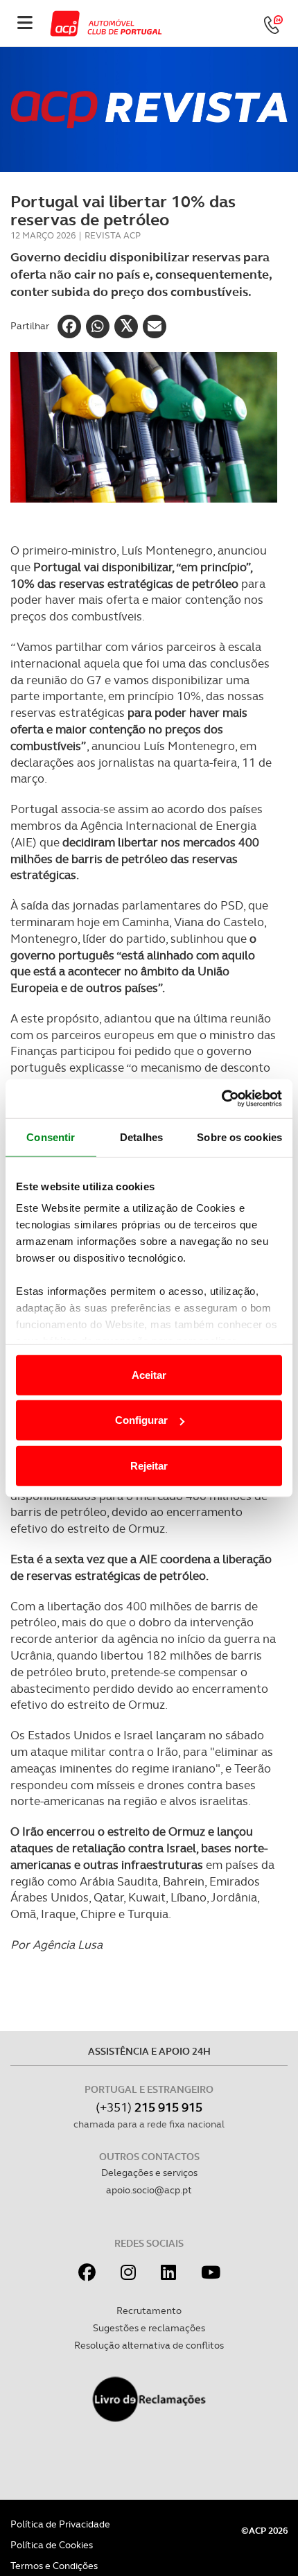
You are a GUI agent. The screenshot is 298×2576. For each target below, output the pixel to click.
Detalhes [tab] (141, 1137)
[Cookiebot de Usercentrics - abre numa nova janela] (221, 1099)
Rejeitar (149, 1465)
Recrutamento (149, 2310)
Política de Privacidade (60, 2524)
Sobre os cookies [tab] (239, 1137)
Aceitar (149, 1374)
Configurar (141, 1420)
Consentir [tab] (51, 1137)
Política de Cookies (52, 2545)
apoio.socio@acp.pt (149, 2190)
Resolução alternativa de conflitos (149, 2345)
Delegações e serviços (149, 2173)
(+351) (149, 2107)
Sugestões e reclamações (149, 2328)
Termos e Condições (54, 2566)
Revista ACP (113, 235)
